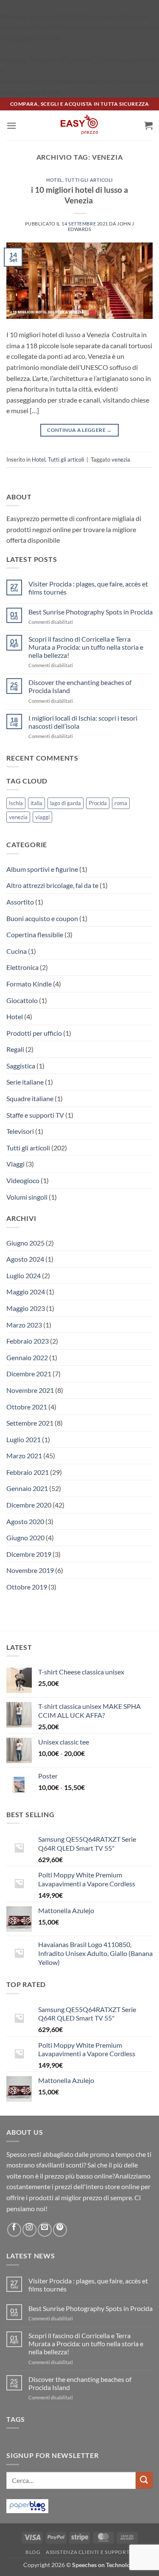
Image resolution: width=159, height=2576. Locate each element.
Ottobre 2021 (27, 1407)
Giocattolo (22, 1000)
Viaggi (15, 1164)
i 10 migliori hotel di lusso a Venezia (79, 195)
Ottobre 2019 (27, 1587)
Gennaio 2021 (27, 1488)
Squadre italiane (30, 1098)
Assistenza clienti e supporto (90, 2552)
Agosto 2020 (25, 1521)
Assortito (20, 902)
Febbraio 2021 (28, 1472)
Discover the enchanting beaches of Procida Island (80, 686)
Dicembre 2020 (29, 1505)
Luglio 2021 (24, 1439)
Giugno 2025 (25, 1243)
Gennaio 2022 (27, 1357)
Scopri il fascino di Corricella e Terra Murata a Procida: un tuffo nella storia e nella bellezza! (86, 647)
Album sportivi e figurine (42, 869)
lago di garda (66, 803)
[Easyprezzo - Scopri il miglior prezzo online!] (80, 125)
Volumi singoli (27, 1197)
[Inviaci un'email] (45, 2230)
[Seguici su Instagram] (29, 2230)
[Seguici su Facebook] (14, 2230)
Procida (98, 803)
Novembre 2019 (30, 1570)
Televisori (20, 1131)
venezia (121, 459)
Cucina (17, 951)
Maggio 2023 (26, 1308)
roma (121, 803)
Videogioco (23, 1180)
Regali (15, 1049)
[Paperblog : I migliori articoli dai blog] (27, 2505)
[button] (11, 125)
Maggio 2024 (26, 1292)
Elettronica (22, 967)
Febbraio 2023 (28, 1341)
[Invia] (144, 2480)
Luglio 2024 (24, 1275)
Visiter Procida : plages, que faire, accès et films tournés (88, 588)
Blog (33, 2552)
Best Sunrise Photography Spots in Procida (91, 612)
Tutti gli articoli (89, 180)
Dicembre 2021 (29, 1374)
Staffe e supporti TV (35, 1115)
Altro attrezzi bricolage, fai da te (52, 885)
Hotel (54, 180)
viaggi (42, 817)
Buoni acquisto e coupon (42, 918)
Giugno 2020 (25, 1537)
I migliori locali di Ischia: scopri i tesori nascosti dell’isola (83, 722)
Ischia (16, 803)
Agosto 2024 (25, 1259)
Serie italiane (25, 1082)
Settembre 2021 (30, 1423)
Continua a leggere (79, 430)
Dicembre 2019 (29, 1554)
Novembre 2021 (30, 1390)
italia (36, 803)
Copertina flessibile (35, 934)
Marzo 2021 (24, 1456)
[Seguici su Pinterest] (60, 2230)
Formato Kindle (29, 984)
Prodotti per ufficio (34, 1033)
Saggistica (21, 1066)
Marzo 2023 (24, 1325)
